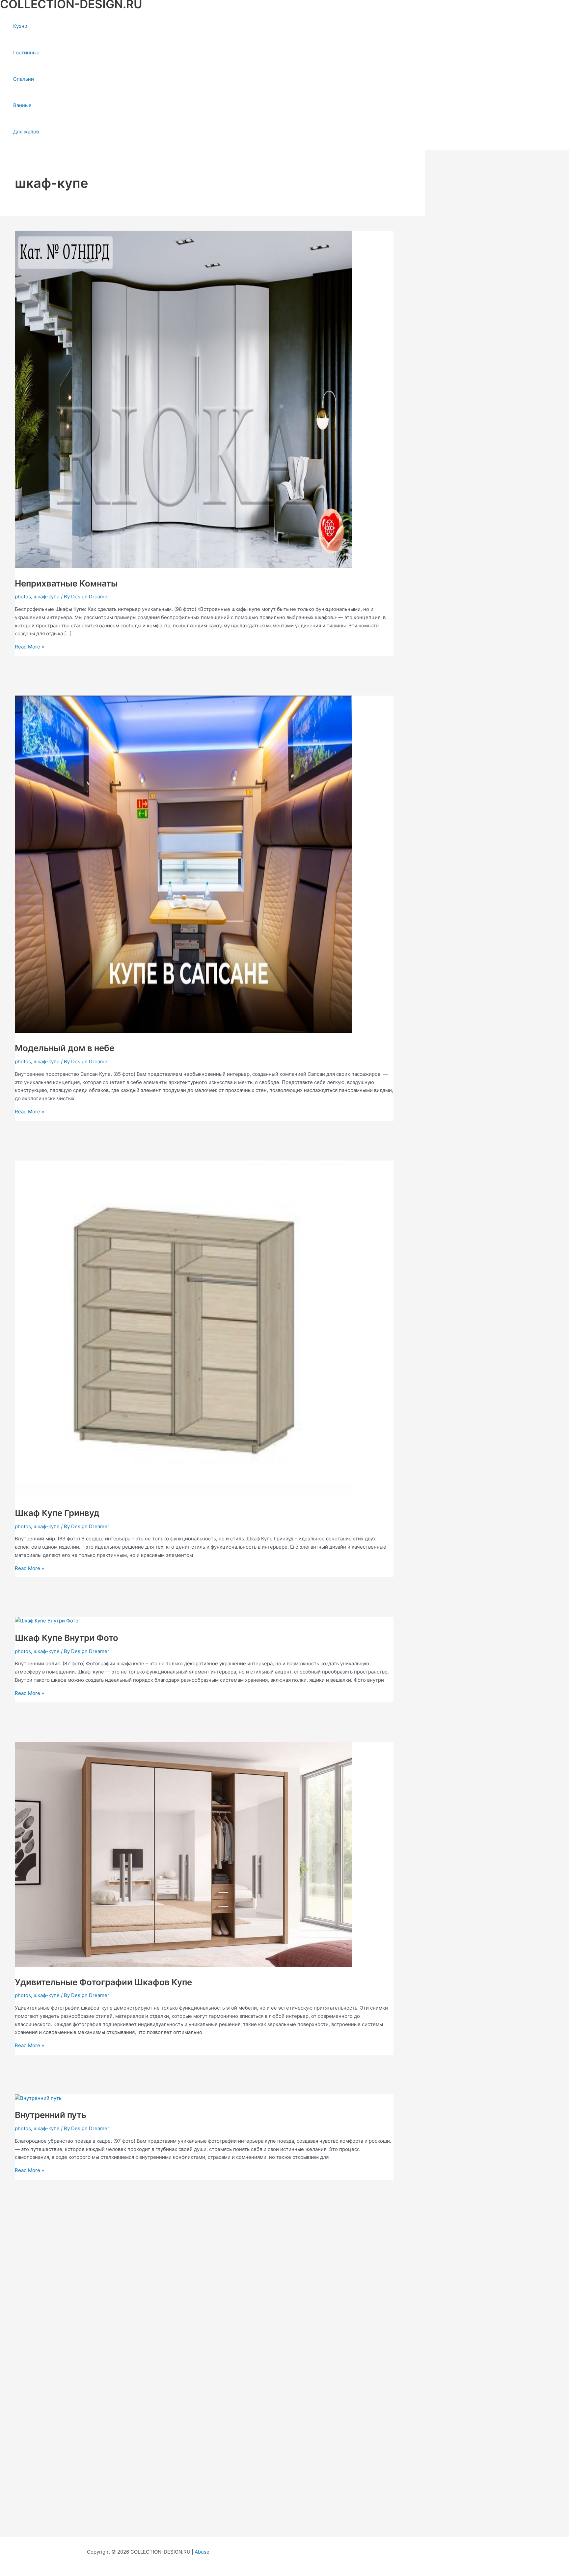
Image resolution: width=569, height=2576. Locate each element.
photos (23, 597)
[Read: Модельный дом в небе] (183, 1031)
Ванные (22, 105)
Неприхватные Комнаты (66, 583)
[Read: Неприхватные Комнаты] (183, 566)
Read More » (29, 647)
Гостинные (26, 53)
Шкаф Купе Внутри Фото (67, 1638)
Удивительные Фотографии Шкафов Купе (103, 1982)
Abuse (202, 2552)
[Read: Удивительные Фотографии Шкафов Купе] (183, 1965)
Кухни (20, 26)
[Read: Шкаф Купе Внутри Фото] (47, 1621)
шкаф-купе (47, 597)
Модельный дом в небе (65, 1048)
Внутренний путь (51, 2115)
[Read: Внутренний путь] (38, 2098)
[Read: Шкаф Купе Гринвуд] (183, 1496)
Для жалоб (26, 132)
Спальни (24, 79)
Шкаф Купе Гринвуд (57, 1513)
